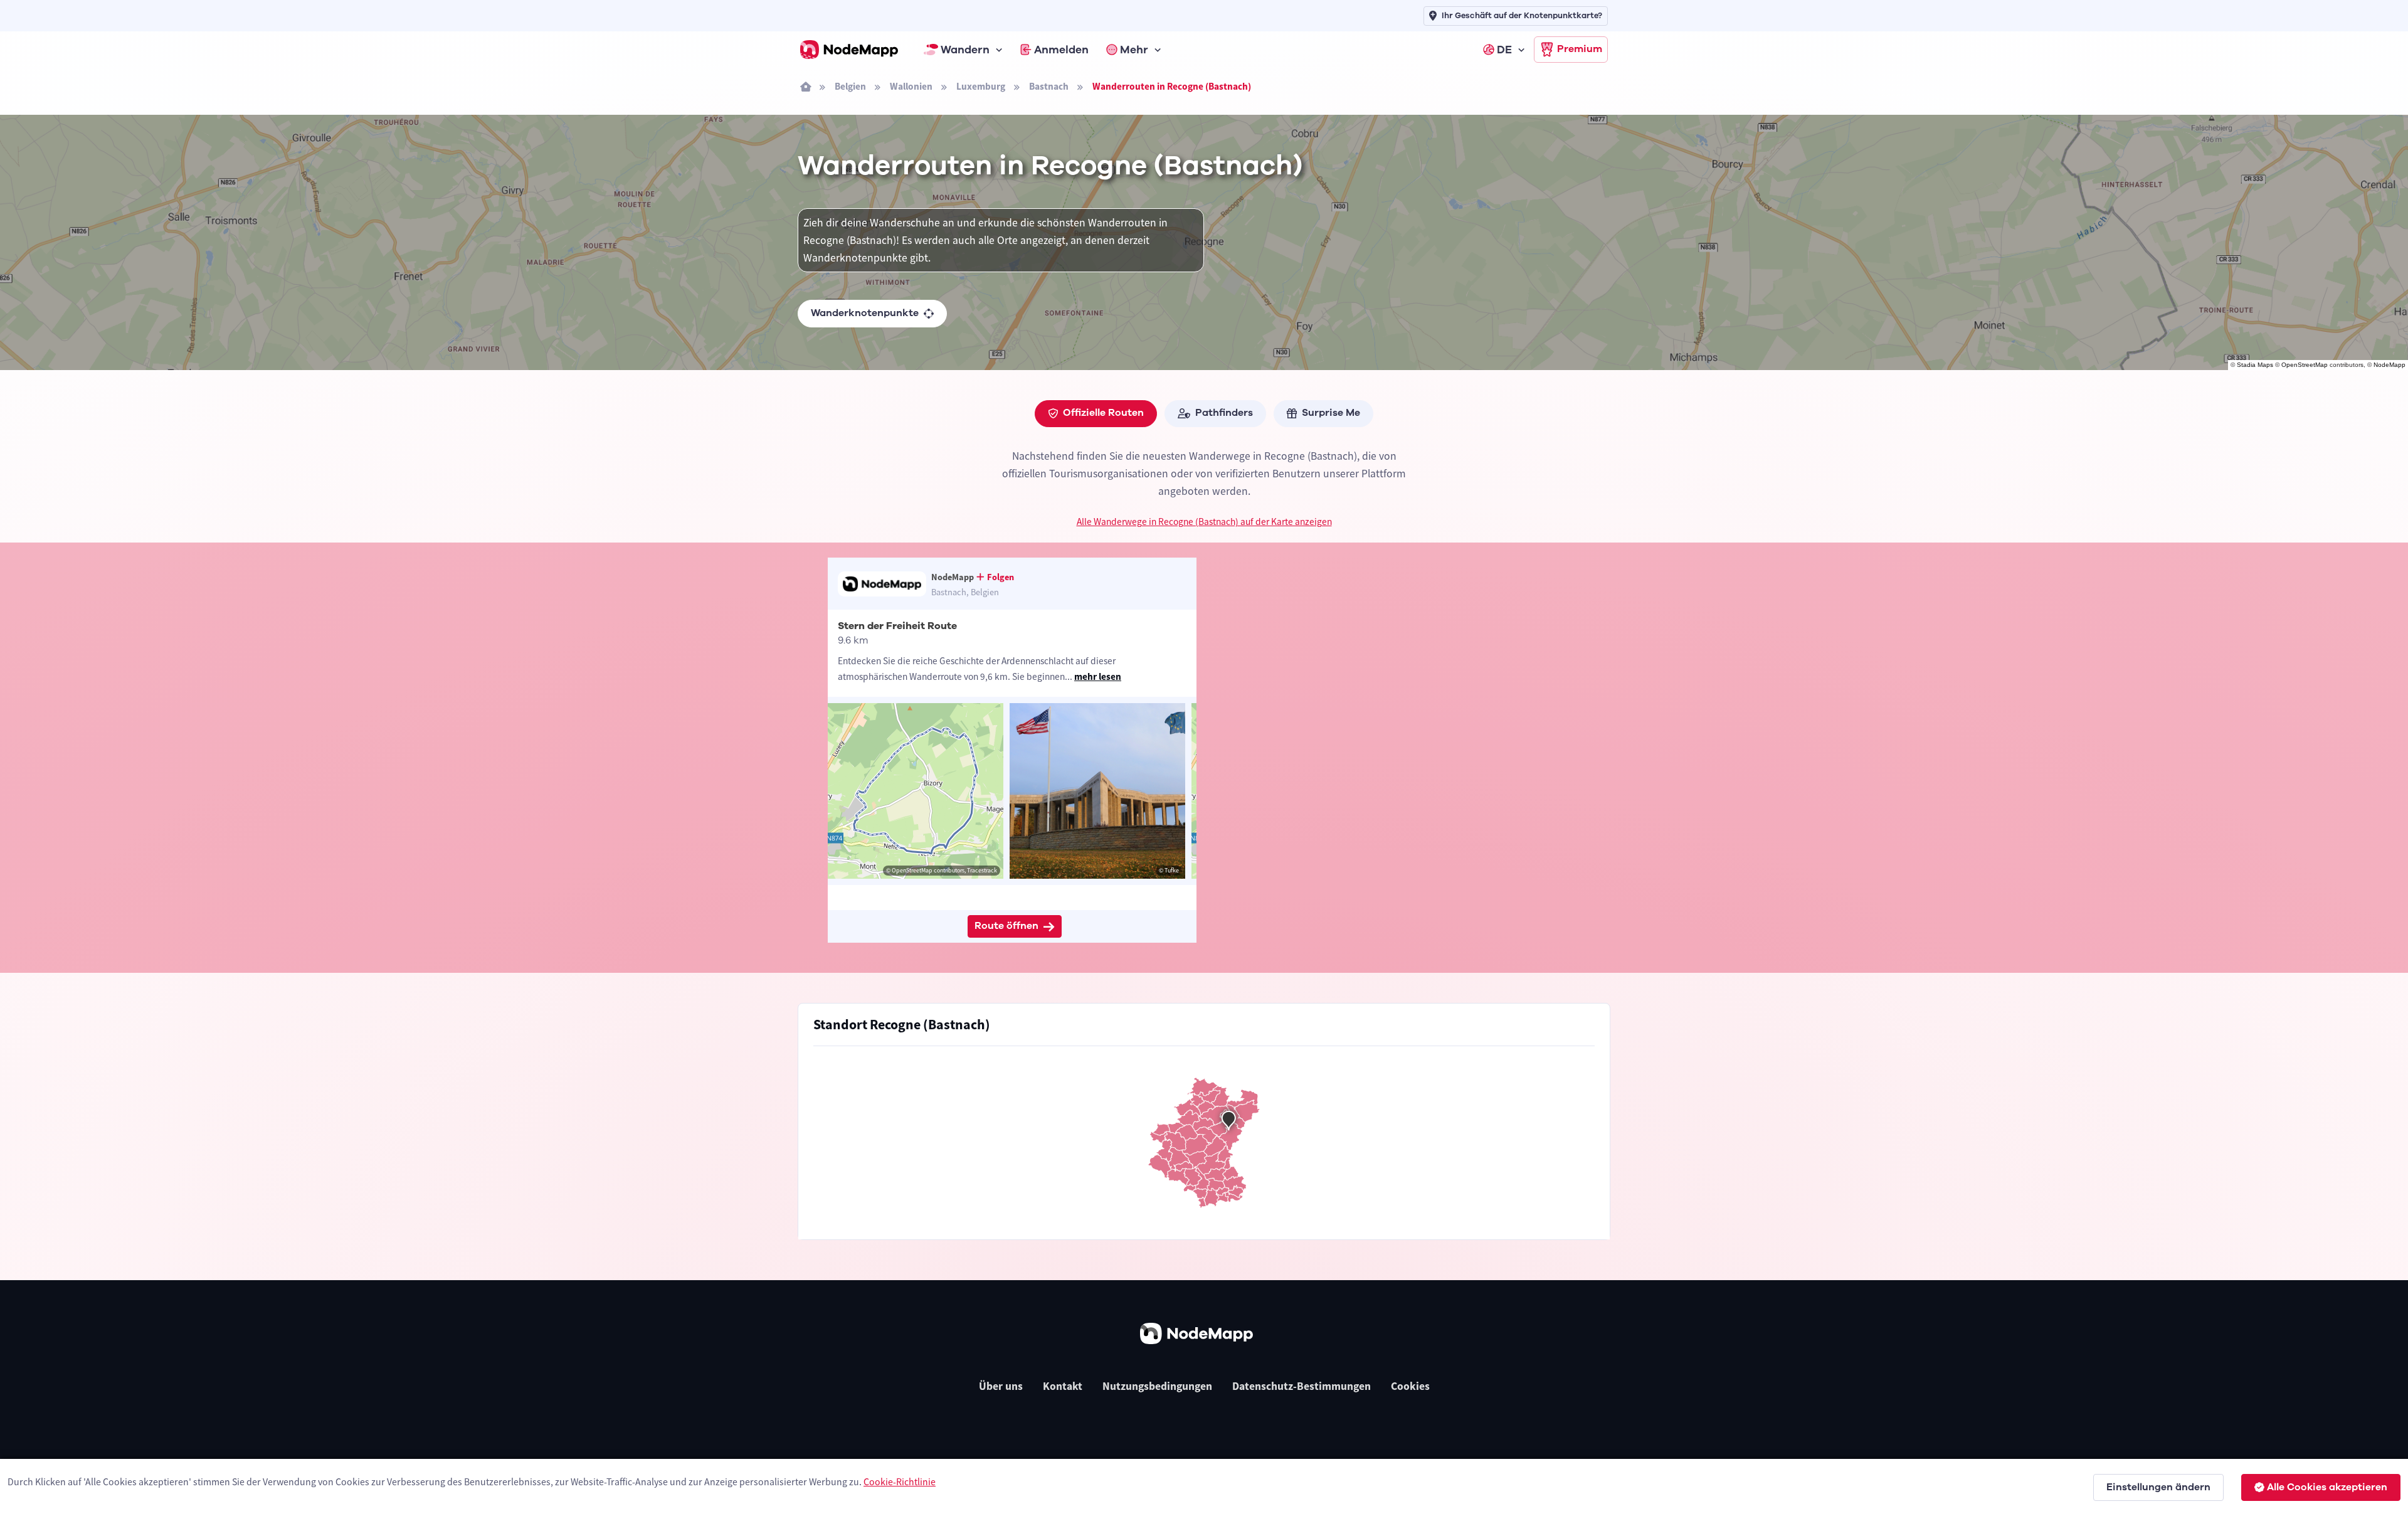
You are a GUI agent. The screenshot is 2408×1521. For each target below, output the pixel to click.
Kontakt (1063, 1386)
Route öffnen (1006, 926)
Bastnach (1049, 86)
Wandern (965, 50)
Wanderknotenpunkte (865, 313)
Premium (1580, 49)
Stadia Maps (2255, 365)
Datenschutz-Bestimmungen (1302, 1386)
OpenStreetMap (2305, 365)
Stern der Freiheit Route (897, 626)
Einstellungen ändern (2158, 1487)
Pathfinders (1224, 413)
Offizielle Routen (1103, 413)
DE (1504, 50)
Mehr (1134, 50)
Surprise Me (1331, 413)
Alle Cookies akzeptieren (2327, 1487)
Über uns (1001, 1386)
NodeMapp (2390, 365)
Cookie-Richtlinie (900, 1481)
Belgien (850, 86)
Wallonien (911, 86)
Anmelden (1061, 50)
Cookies (1410, 1386)
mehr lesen (1098, 676)
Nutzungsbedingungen (1157, 1386)
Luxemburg (981, 86)
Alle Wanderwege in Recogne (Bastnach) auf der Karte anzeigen (1204, 522)
